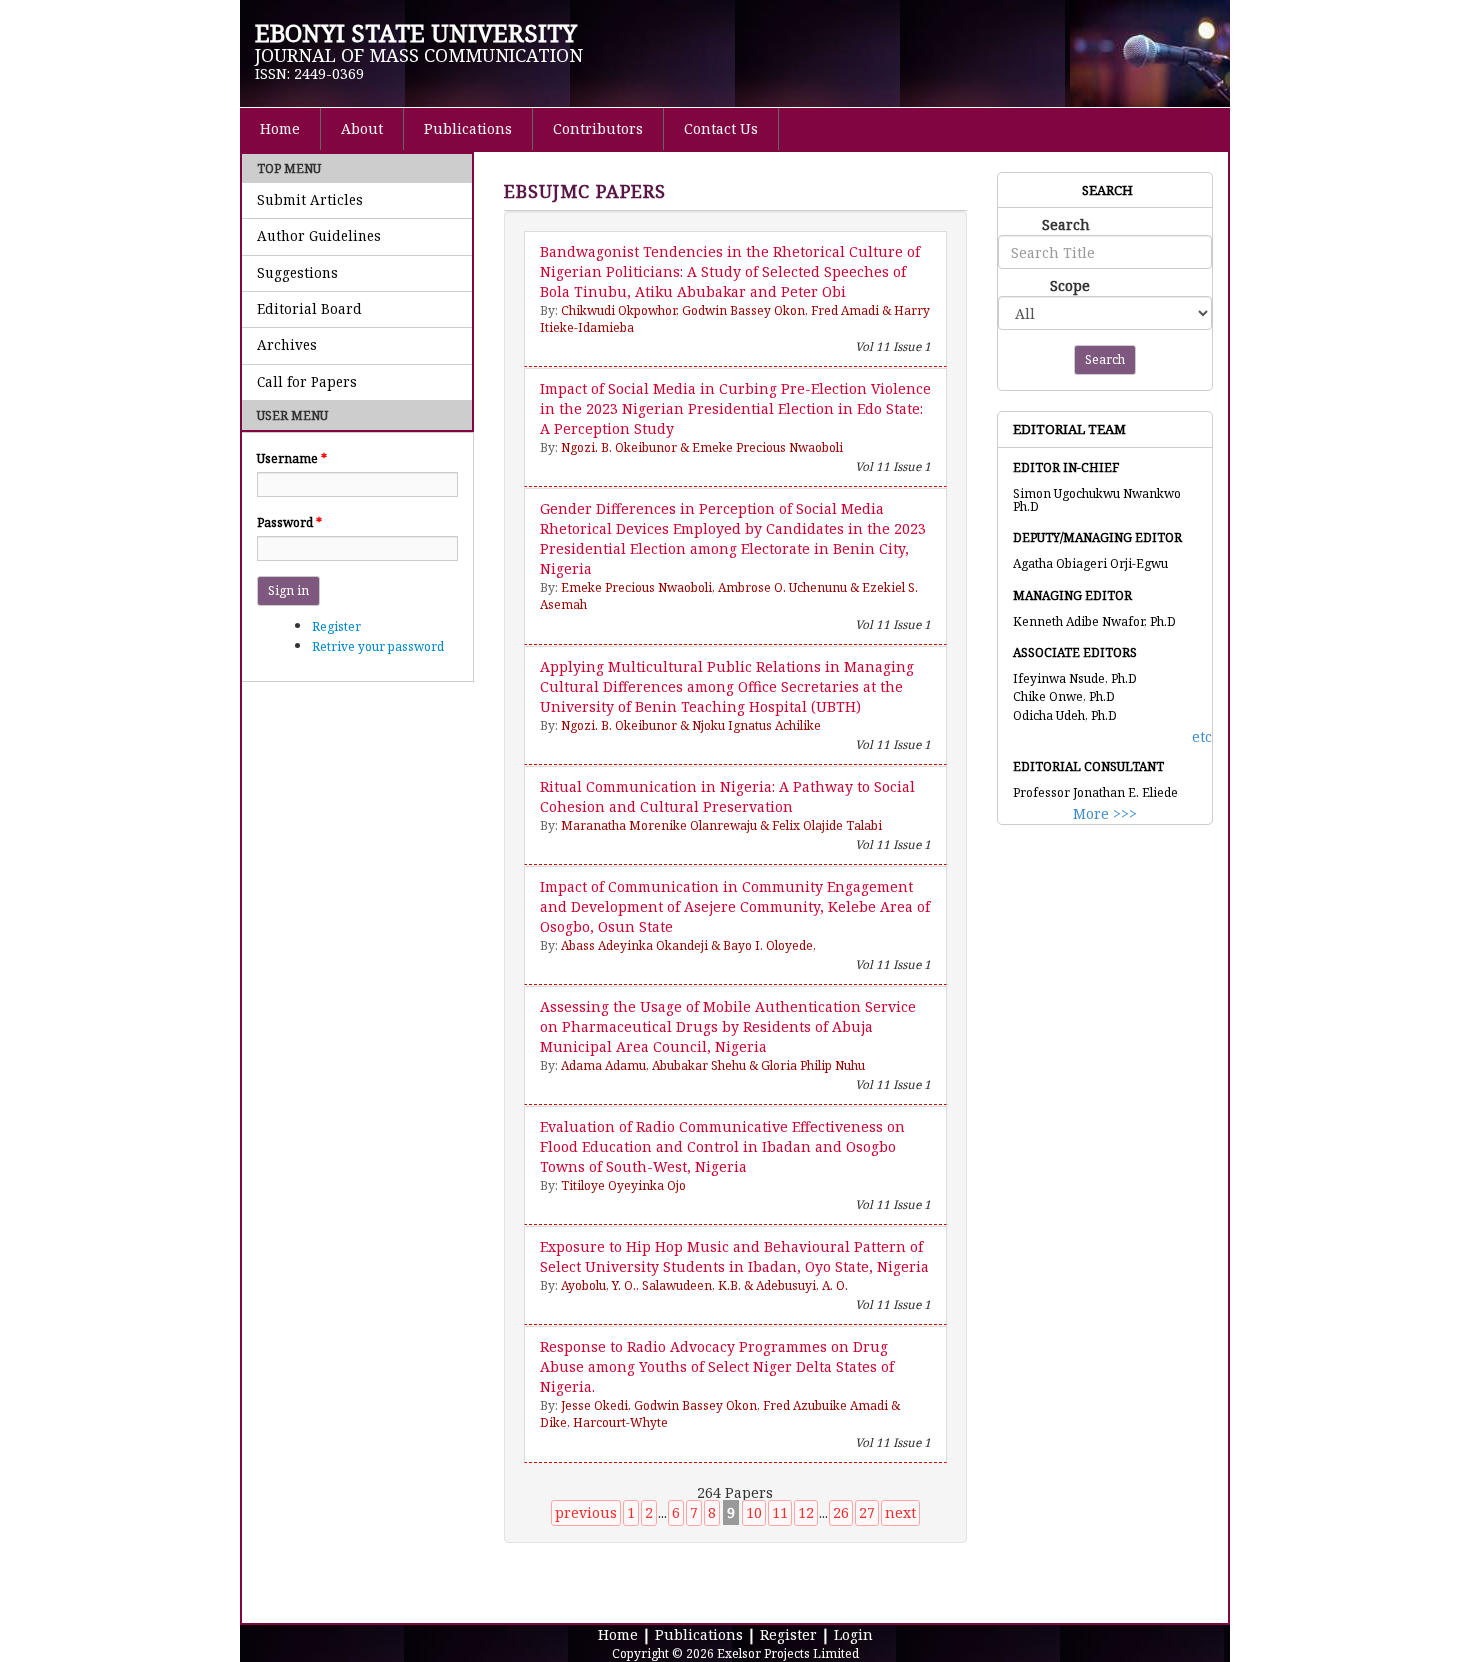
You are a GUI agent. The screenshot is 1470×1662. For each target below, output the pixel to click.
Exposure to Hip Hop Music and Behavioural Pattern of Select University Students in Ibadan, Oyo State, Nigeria (734, 1256)
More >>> (1105, 813)
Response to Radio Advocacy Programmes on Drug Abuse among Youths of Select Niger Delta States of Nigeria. (717, 1366)
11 (780, 1512)
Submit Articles (310, 200)
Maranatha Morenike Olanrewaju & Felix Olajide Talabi (721, 825)
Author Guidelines (319, 236)
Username (292, 458)
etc (1202, 736)
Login (853, 1634)
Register (336, 626)
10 (754, 1512)
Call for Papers (307, 382)
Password (289, 522)
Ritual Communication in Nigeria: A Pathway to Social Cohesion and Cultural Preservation (727, 796)
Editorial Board (309, 309)
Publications (468, 128)
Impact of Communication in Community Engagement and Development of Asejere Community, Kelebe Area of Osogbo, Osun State (735, 906)
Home (280, 128)
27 (867, 1512)
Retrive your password (378, 646)
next (900, 1512)
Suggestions (297, 273)
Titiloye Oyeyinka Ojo (623, 1185)
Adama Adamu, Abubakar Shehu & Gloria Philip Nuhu (713, 1065)
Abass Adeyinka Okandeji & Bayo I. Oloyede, (688, 945)
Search (1066, 224)
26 (841, 1512)
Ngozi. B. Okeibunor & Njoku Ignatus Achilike (691, 725)
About (362, 128)
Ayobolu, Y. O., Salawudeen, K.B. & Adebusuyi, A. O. (704, 1285)
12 (806, 1512)
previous (586, 1512)
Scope (1070, 285)
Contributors (598, 128)
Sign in (288, 590)
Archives (287, 345)
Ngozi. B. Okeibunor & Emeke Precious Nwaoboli (702, 447)
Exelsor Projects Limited (788, 1653)
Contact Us (721, 128)
